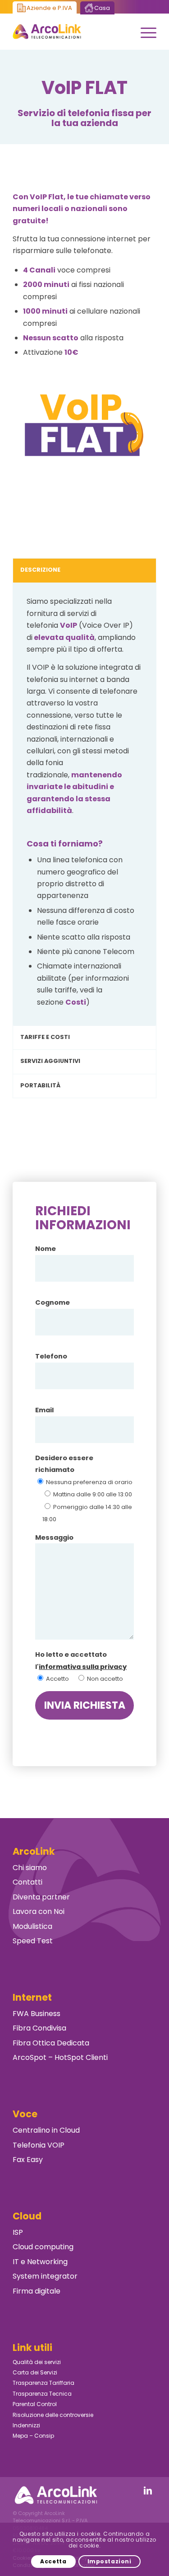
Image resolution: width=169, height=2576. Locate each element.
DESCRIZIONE (40, 570)
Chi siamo (30, 1868)
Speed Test (33, 1941)
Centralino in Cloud (46, 2130)
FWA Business (37, 2014)
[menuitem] (144, 32)
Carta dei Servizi (35, 2372)
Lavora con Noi (39, 1911)
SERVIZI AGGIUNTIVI (50, 1061)
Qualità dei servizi (37, 2362)
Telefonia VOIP (39, 2145)
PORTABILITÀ (40, 1085)
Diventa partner (41, 1897)
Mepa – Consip (33, 2436)
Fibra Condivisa (39, 2028)
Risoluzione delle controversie (53, 2415)
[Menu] (144, 32)
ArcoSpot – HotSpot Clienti (60, 2057)
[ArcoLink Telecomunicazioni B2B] (70, 32)
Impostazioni (110, 2561)
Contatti (27, 1882)
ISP (18, 2232)
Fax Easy (28, 2160)
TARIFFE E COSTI (45, 1037)
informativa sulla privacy (83, 1667)
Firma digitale (37, 2291)
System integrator (45, 2276)
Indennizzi (26, 2425)
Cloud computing (43, 2247)
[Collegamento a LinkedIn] (148, 2491)
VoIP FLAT (84, 88)
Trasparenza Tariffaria (43, 2383)
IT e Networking (40, 2262)
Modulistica (32, 1926)
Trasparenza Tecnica (42, 2394)
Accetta (53, 2561)
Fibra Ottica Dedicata (51, 2043)
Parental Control (35, 2404)
